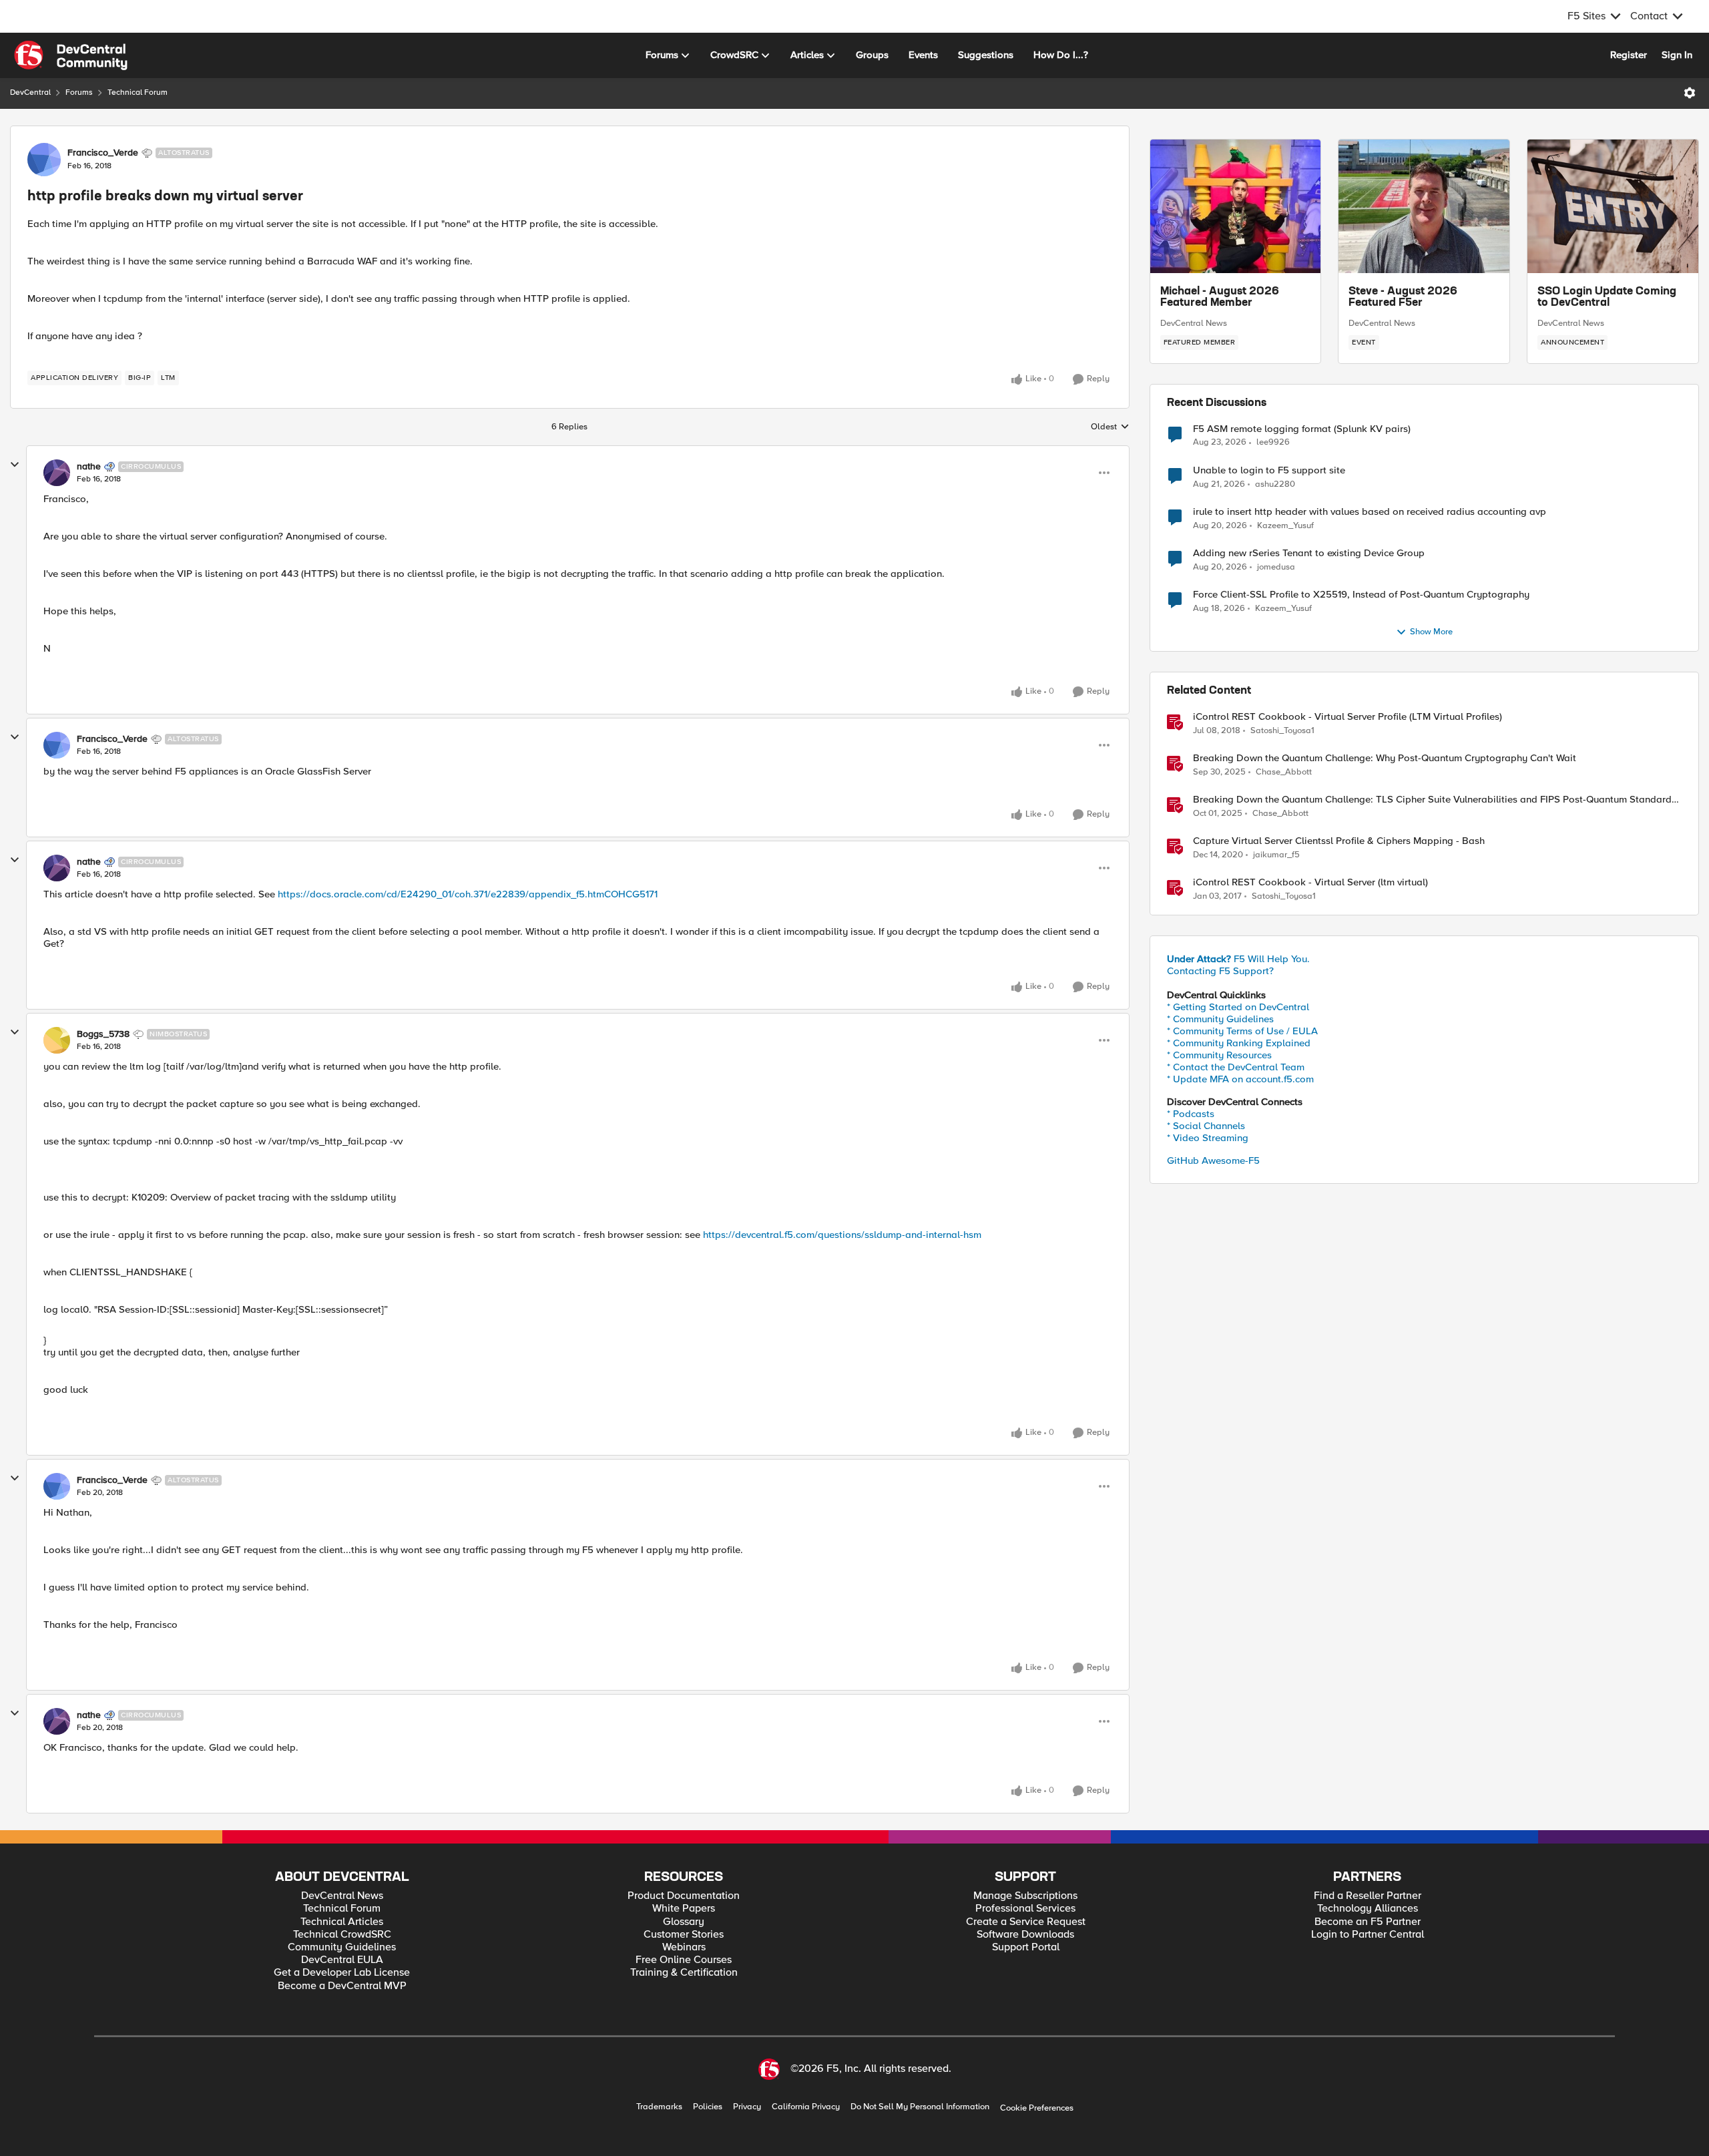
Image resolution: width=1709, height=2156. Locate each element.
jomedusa (1276, 567)
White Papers (684, 1909)
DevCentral (30, 92)
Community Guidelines (342, 1947)
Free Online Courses (684, 1960)
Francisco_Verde (103, 153)
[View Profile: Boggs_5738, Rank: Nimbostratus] (57, 1040)
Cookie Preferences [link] (1037, 2108)
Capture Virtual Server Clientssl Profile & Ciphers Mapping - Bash (1339, 841)
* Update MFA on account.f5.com (1240, 1079)
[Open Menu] (1690, 93)
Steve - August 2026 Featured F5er (1403, 298)
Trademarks (659, 2107)
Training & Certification (684, 1973)
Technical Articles (342, 1922)
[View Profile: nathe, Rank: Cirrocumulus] (57, 473)
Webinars (684, 1947)
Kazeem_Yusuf (1285, 526)
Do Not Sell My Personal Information (920, 2107)
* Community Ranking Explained (1239, 1043)
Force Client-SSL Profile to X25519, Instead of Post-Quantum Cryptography (1361, 595)
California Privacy (806, 2107)
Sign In (1677, 55)
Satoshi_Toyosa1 (1282, 731)
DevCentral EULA (342, 1960)
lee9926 (1273, 442)
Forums (79, 92)
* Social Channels (1206, 1126)
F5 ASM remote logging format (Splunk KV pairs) (1302, 429)
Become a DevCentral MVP (342, 1986)
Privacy (747, 2107)
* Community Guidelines (1220, 1019)
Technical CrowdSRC (342, 1935)
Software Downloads (1025, 1935)
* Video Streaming (1208, 1138)
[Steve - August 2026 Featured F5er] (1424, 206)
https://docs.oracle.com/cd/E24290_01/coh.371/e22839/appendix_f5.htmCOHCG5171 (468, 894)
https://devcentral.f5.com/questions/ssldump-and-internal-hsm (842, 1235)
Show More (1431, 632)
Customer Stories (684, 1935)
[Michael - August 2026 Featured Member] (1236, 206)
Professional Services (1025, 1909)
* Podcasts (1191, 1114)
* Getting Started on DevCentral (1238, 1007)
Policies (708, 2107)
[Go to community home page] (71, 55)
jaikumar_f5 (1276, 855)
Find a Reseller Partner (1368, 1896)
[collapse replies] (15, 465)
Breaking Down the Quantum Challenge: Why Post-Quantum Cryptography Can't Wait (1385, 758)
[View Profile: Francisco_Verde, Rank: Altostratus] (44, 160)
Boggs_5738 (103, 1034)
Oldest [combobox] (1110, 427)
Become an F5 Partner (1368, 1922)
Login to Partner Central (1368, 1935)
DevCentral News (1194, 323)
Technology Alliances (1368, 1909)
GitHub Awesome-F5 (1213, 1160)
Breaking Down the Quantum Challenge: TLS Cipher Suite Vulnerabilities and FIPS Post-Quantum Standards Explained (1435, 800)
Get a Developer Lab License (342, 1973)
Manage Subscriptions (1025, 1896)
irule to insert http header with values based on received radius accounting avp (1370, 512)
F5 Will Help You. (1238, 959)
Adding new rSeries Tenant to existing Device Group (1309, 553)
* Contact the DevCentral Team (1236, 1067)
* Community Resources (1219, 1055)
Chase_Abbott (1284, 772)
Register (1629, 55)
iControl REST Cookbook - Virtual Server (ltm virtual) (1310, 882)
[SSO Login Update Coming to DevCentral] (1613, 206)
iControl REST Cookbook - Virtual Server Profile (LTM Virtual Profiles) (1348, 717)
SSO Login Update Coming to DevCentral (1607, 298)
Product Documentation (684, 1896)
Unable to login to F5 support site (1269, 470)
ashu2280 (1275, 484)
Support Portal (1026, 1947)
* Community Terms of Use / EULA (1242, 1031)
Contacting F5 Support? (1220, 971)
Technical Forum (138, 92)
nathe (89, 467)
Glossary (684, 1922)
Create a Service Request (1026, 1922)
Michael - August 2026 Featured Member (1220, 298)
